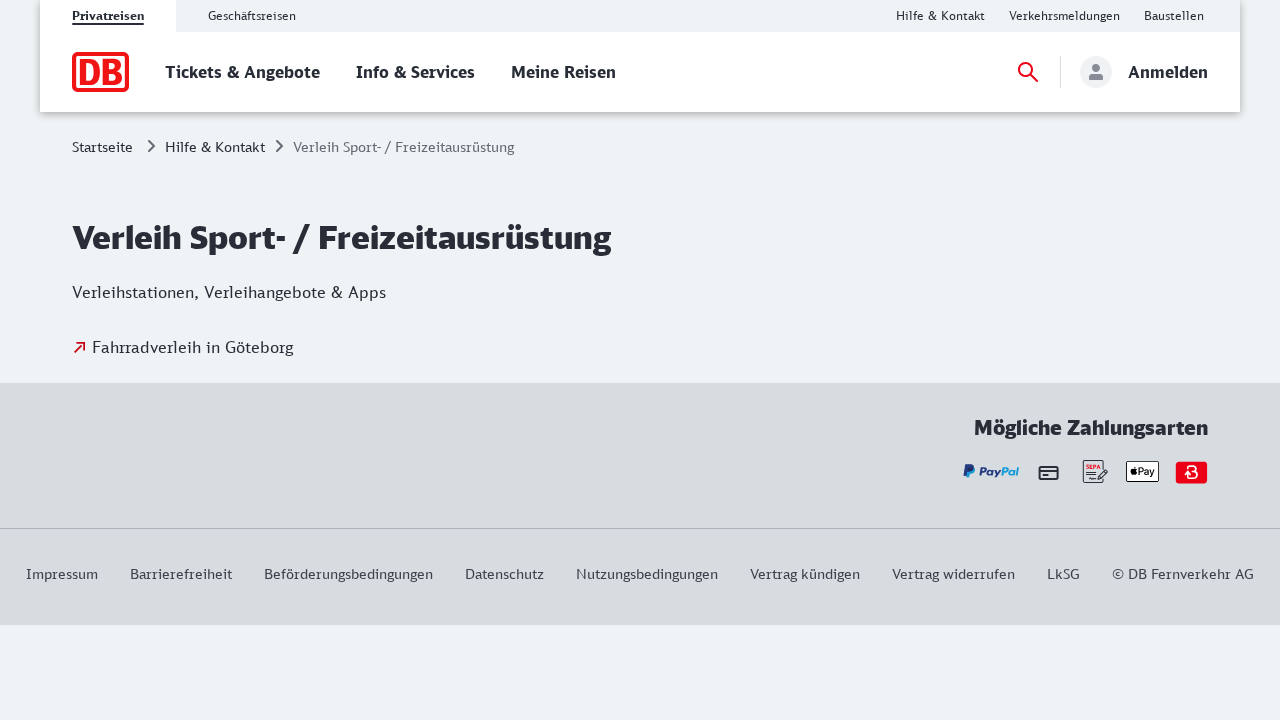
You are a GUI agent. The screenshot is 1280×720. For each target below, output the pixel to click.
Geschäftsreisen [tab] (252, 15)
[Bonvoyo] (1191, 471)
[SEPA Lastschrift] (1093, 471)
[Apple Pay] (1142, 471)
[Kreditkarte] (1048, 472)
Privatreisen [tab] (108, 15)
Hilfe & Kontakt (215, 146)
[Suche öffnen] (1028, 72)
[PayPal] (991, 471)
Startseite (102, 146)
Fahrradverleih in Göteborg (192, 347)
